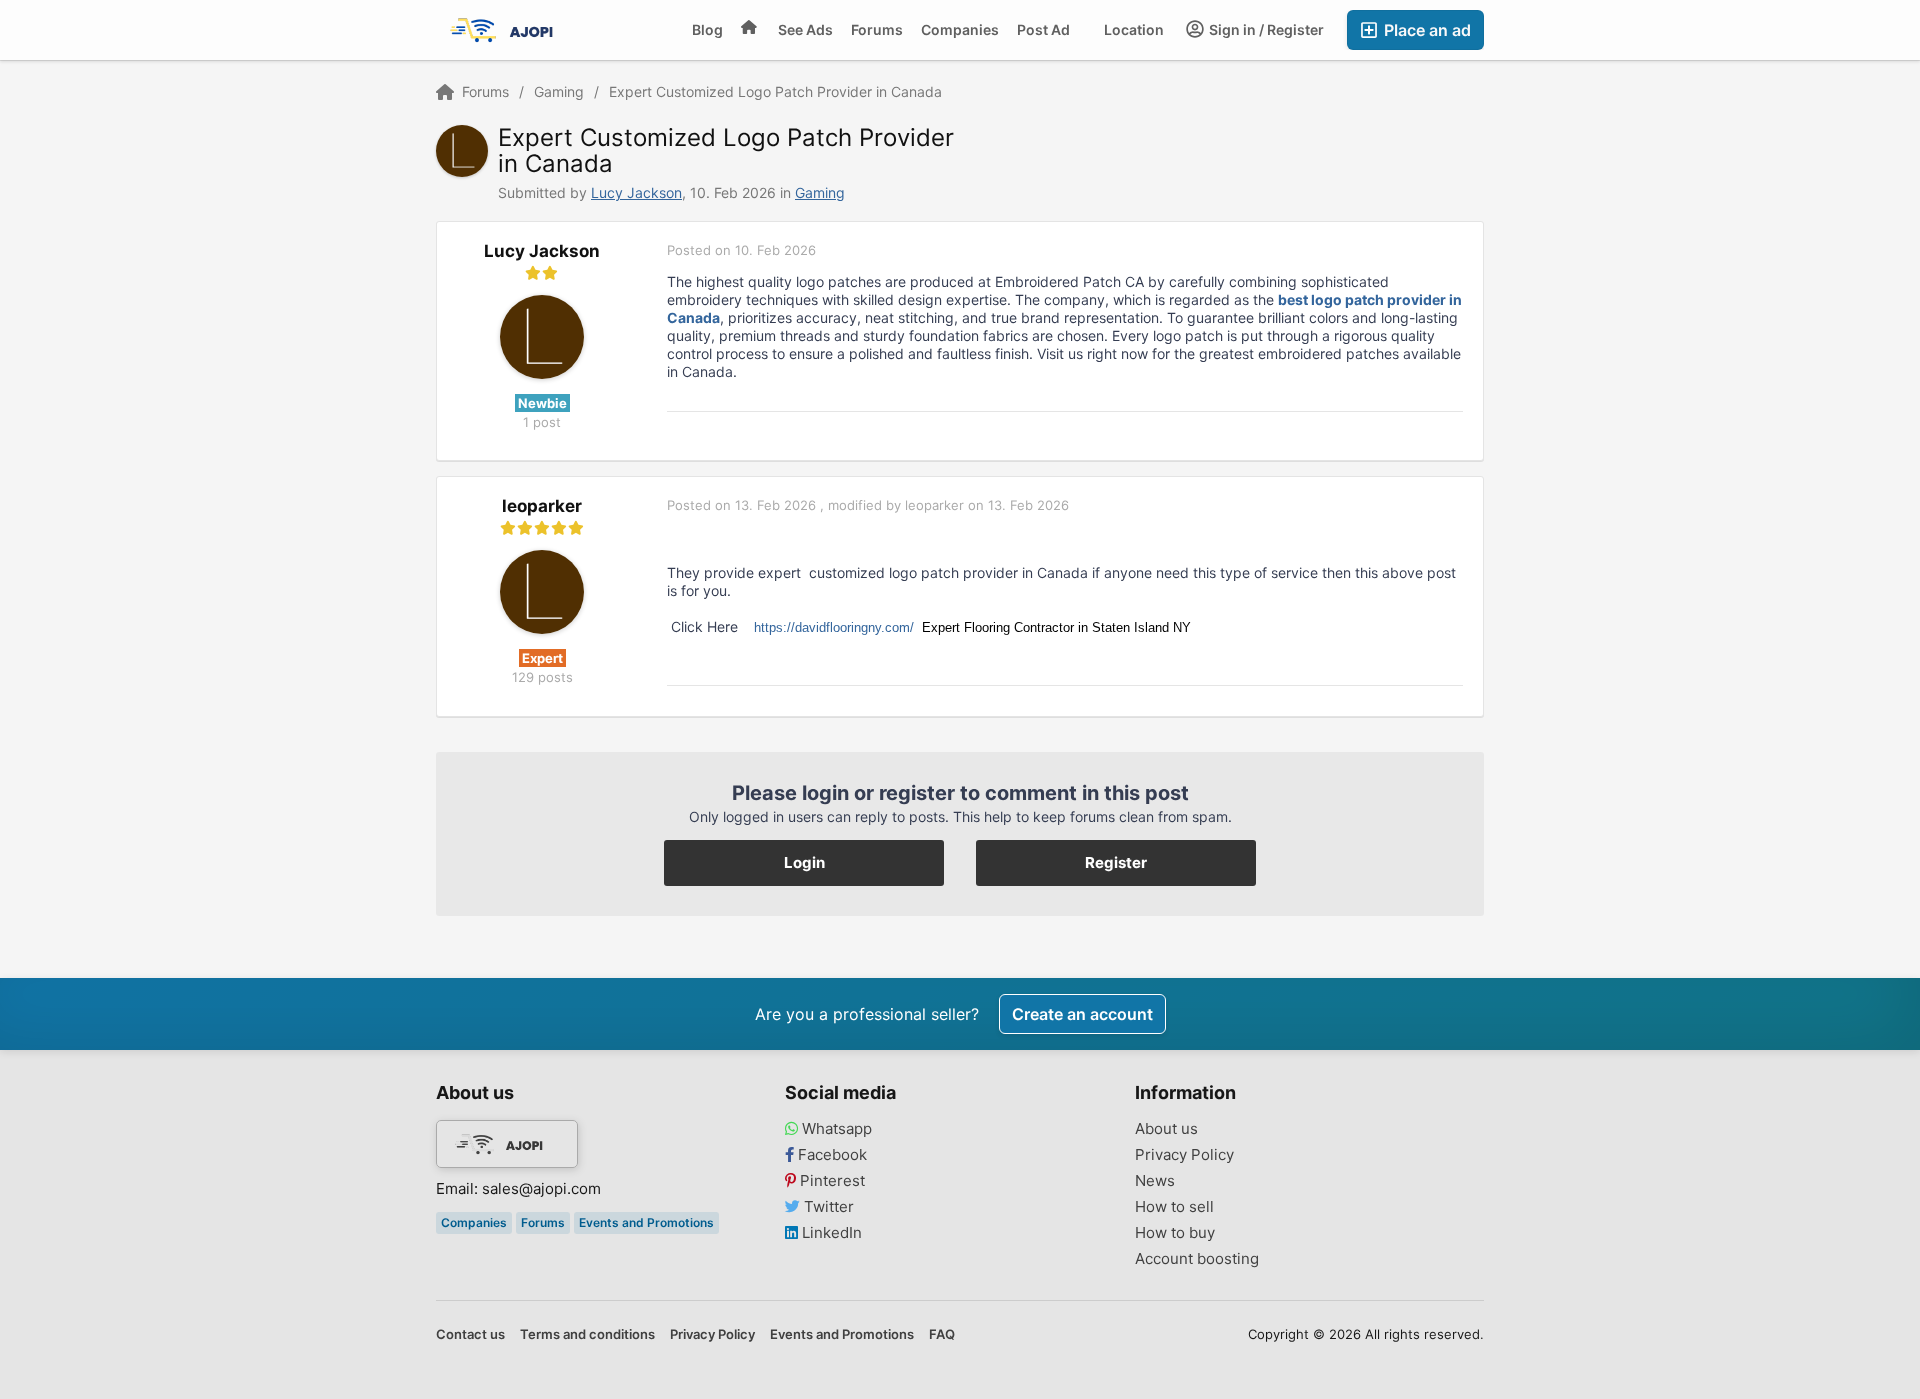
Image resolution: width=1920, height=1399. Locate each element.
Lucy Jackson (636, 192)
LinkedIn (830, 1233)
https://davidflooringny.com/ (834, 627)
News (1155, 1181)
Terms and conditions (587, 1334)
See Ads (805, 29)
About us (1166, 1129)
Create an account (1082, 1014)
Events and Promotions (646, 1222)
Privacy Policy (1184, 1155)
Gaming (820, 192)
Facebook (830, 1155)
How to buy (1175, 1233)
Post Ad (1043, 29)
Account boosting (1197, 1259)
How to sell (1174, 1207)
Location (1134, 29)
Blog (707, 29)
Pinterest (830, 1181)
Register (1116, 862)
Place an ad (1425, 30)
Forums (877, 29)
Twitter (827, 1207)
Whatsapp (835, 1129)
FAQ (942, 1334)
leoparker (542, 506)
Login (804, 862)
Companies (960, 29)
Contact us (470, 1334)
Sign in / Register (1265, 29)
